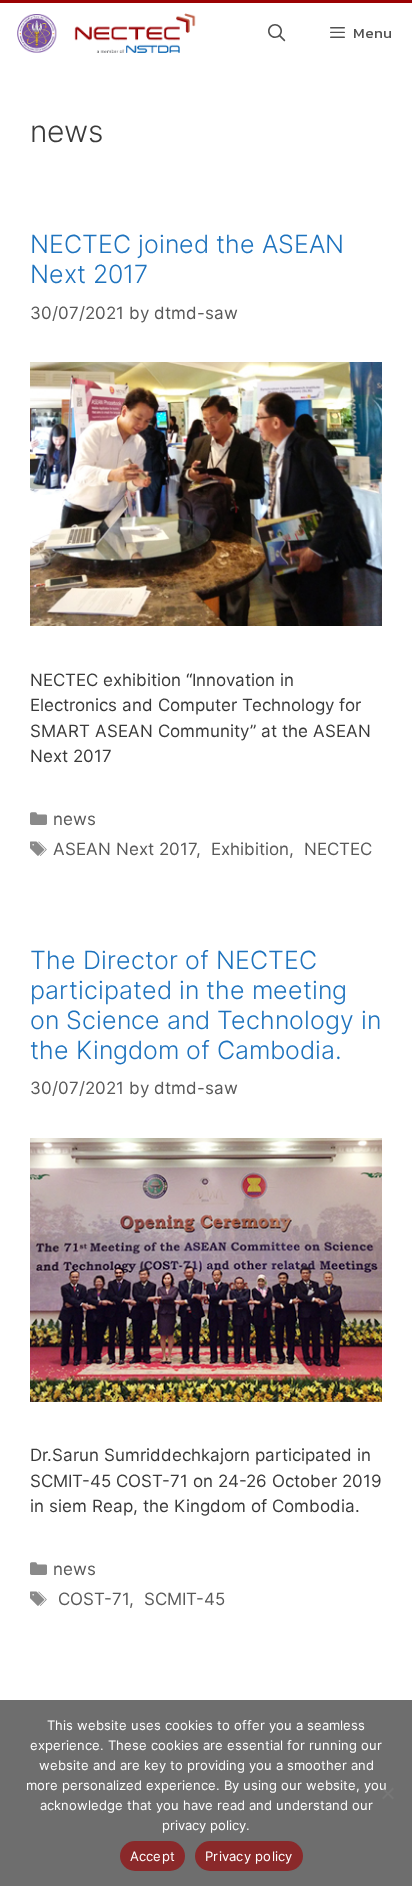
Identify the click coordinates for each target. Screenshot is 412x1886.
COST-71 (91, 1599)
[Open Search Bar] (277, 33)
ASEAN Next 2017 (124, 849)
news (74, 819)
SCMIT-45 (182, 1599)
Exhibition (247, 849)
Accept (153, 1856)
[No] (387, 1793)
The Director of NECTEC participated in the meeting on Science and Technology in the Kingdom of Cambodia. (205, 1005)
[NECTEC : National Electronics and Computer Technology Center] (103, 33)
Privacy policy (249, 1856)
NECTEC (335, 849)
